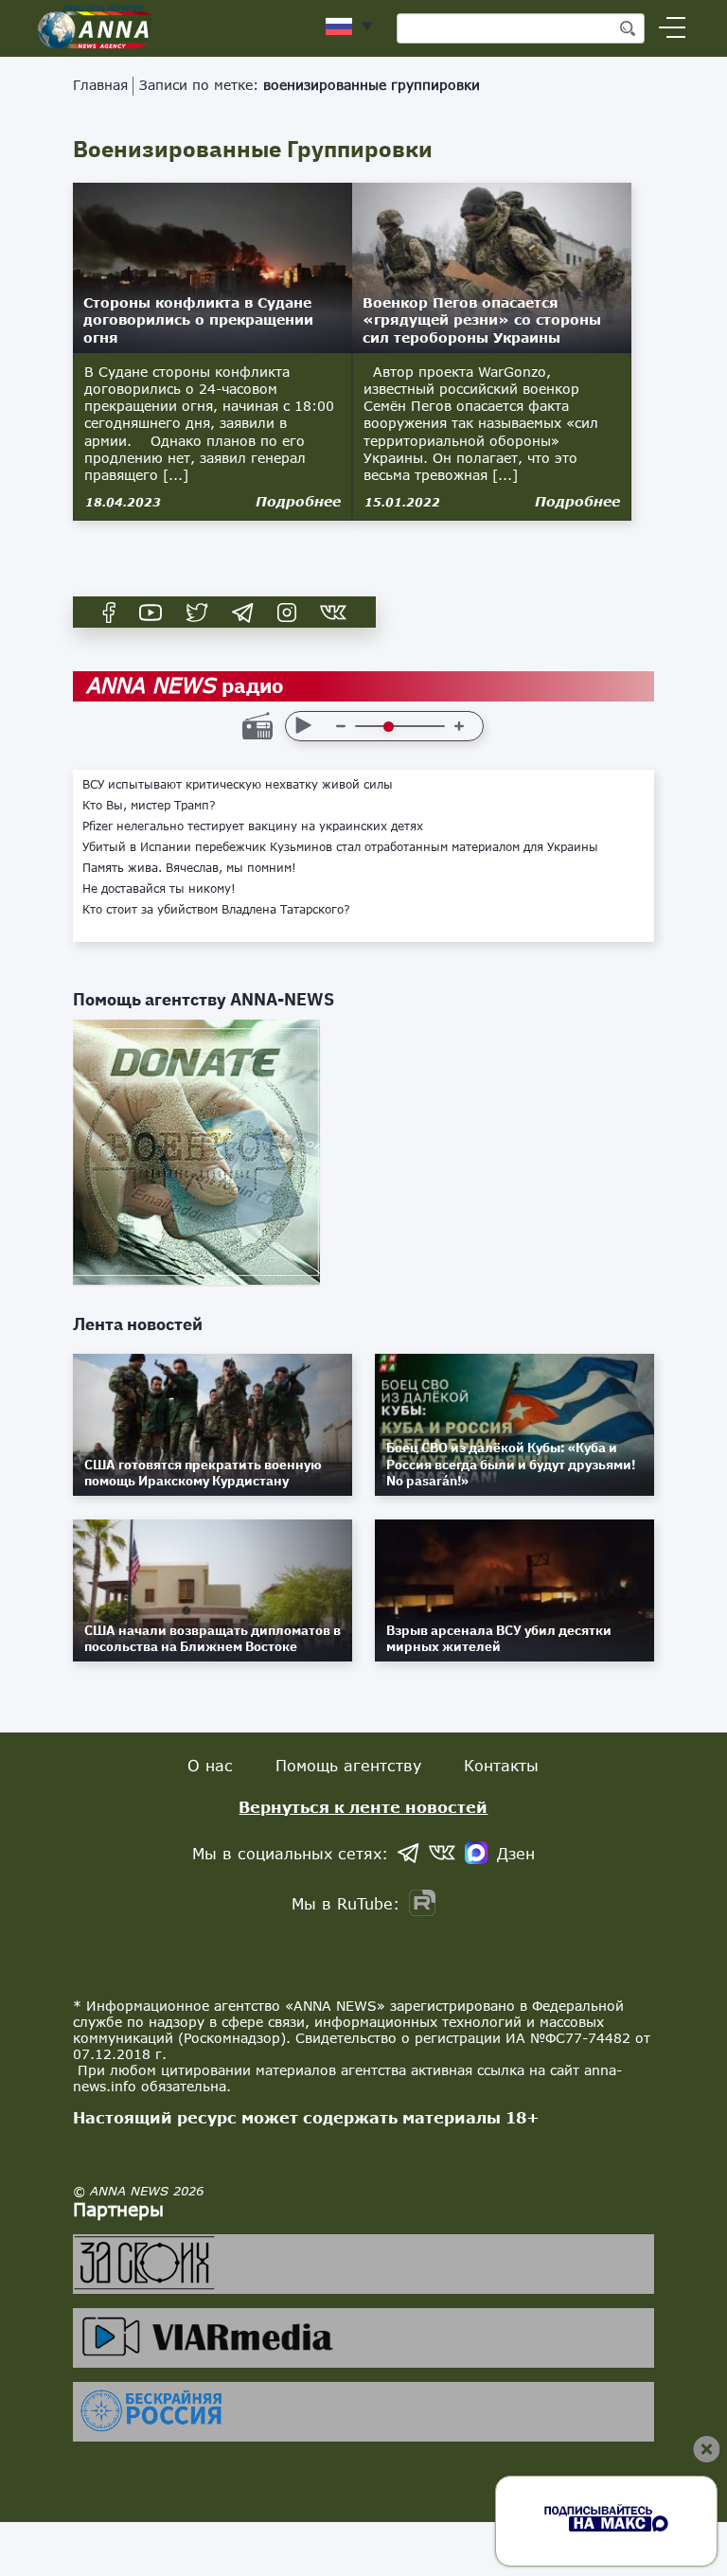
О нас (210, 1765)
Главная (100, 85)
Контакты (501, 1765)
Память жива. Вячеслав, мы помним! (189, 868)
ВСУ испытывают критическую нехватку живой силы (238, 785)
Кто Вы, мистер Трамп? (149, 806)
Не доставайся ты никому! (159, 889)
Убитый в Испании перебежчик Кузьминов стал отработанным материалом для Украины (340, 847)
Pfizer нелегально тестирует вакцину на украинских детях (253, 826)
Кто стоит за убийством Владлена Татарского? (216, 910)
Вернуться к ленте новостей (363, 1807)
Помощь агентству (348, 1765)
